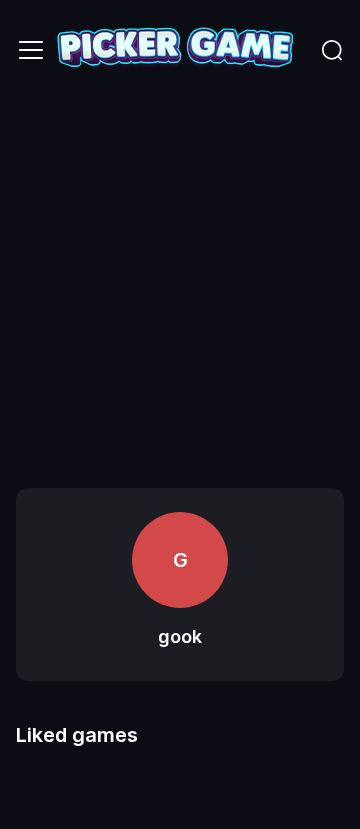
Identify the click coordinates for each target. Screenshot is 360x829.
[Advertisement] (180, 290)
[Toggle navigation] (31, 50)
